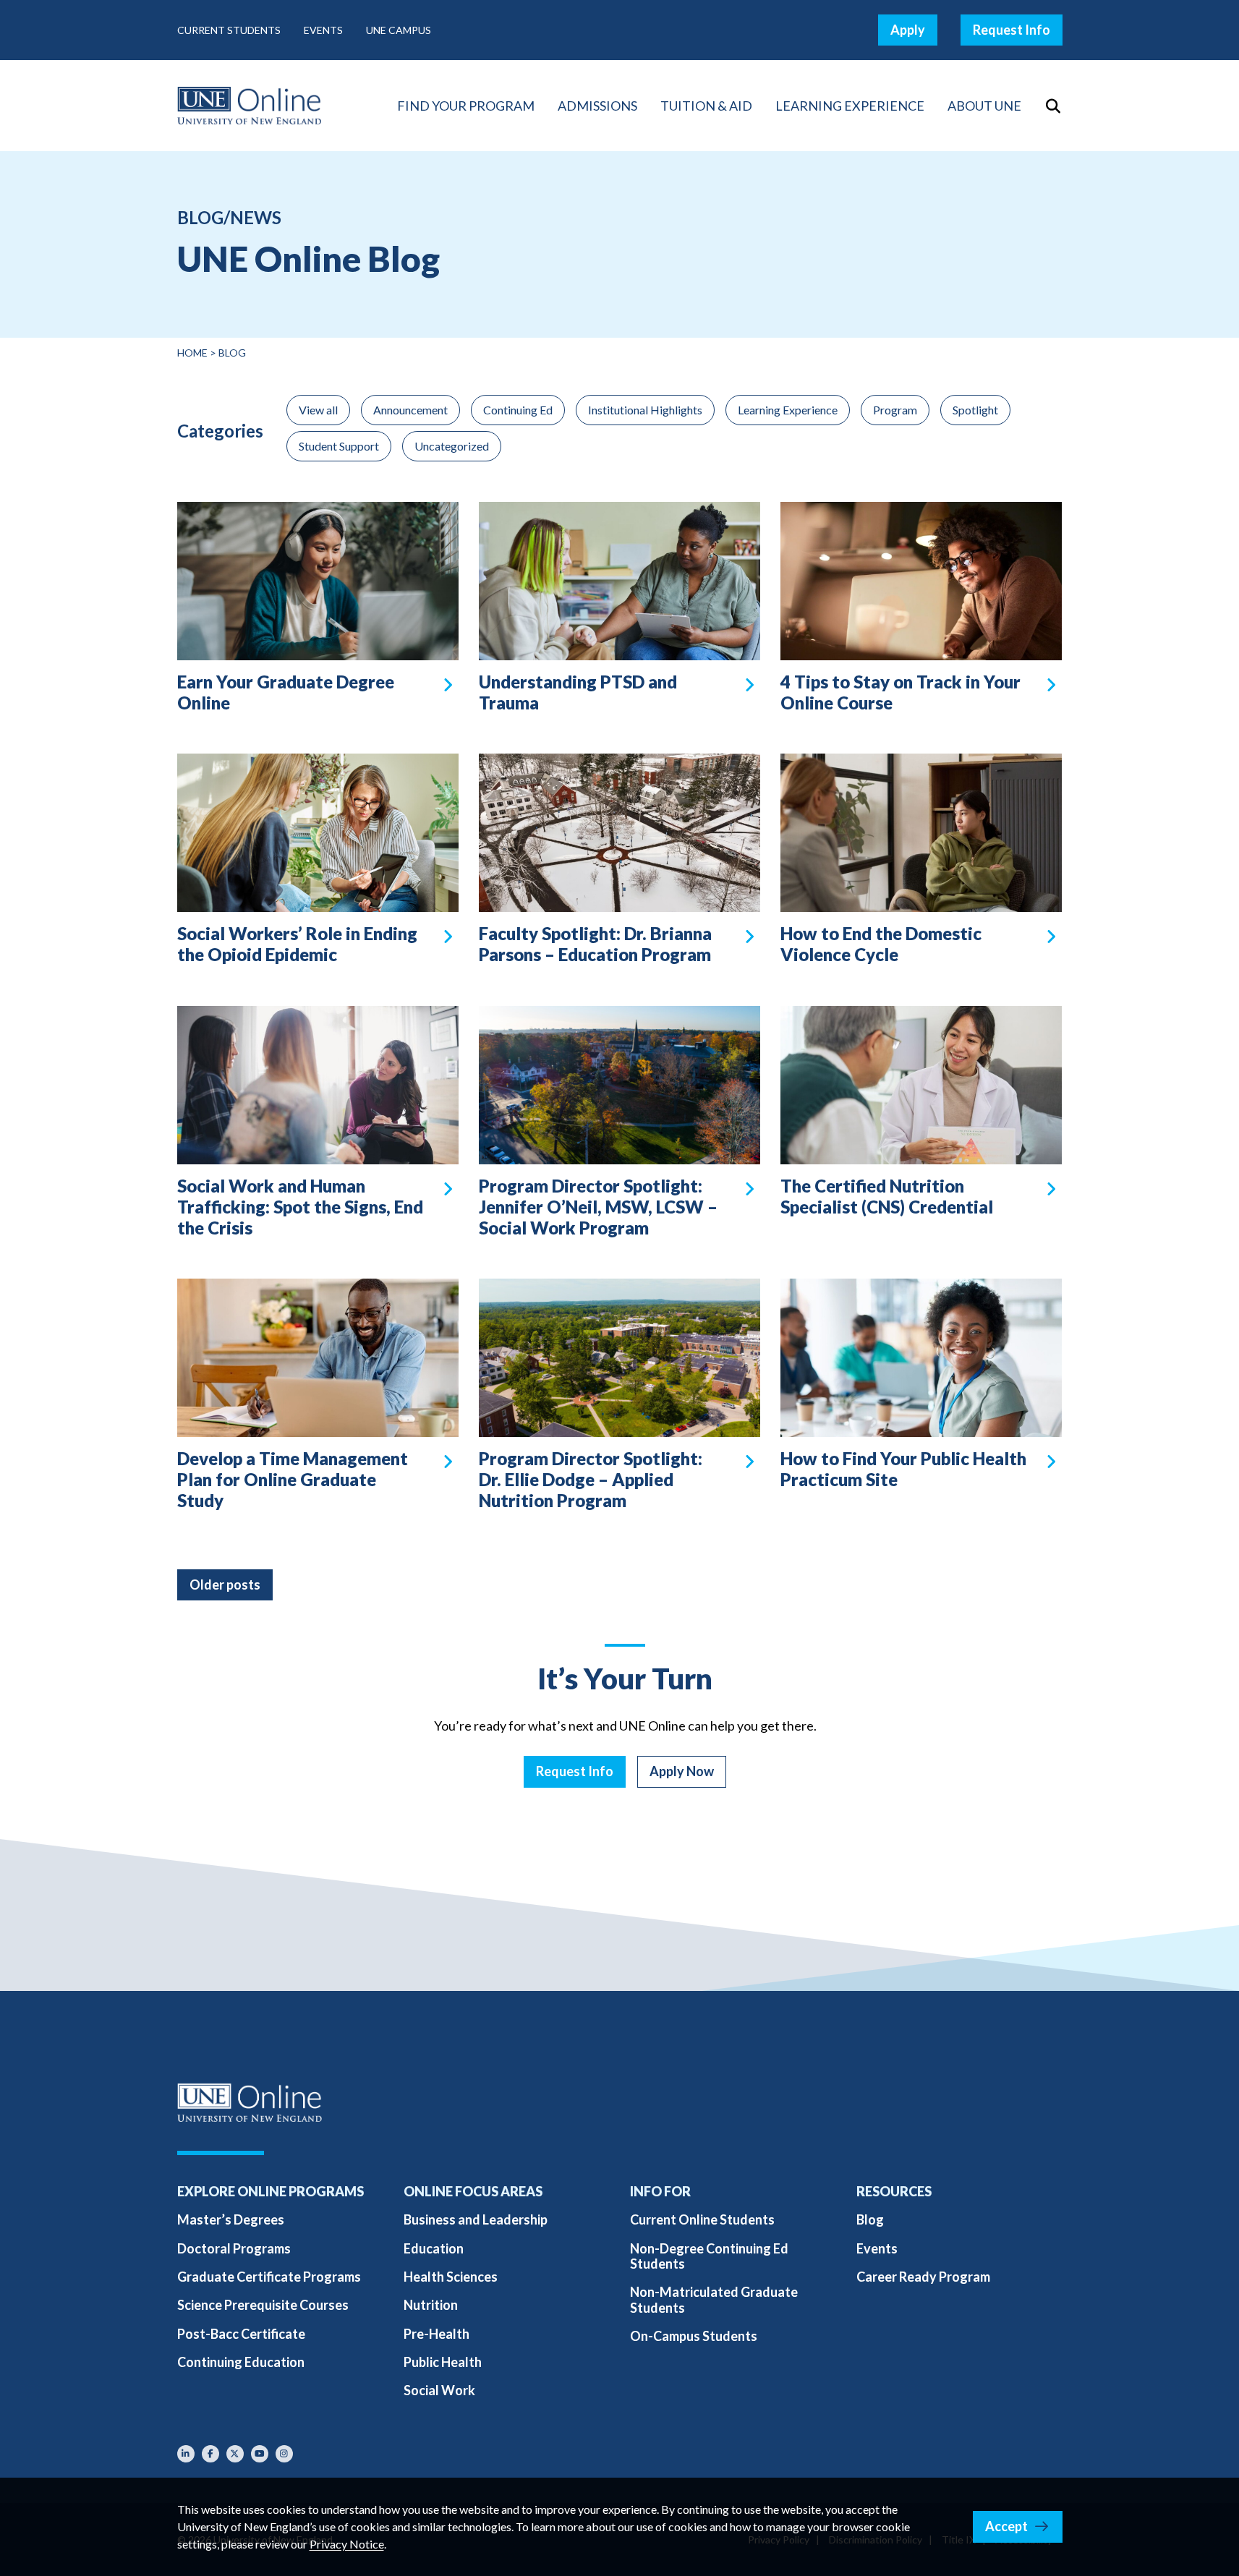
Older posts (225, 1585)
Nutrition (431, 2305)
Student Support (339, 446)
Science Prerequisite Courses (263, 2305)
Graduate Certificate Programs (269, 2277)
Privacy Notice (347, 2544)
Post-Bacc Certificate (241, 2334)
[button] (1053, 106)
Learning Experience (850, 106)
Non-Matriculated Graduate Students (714, 2299)
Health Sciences (451, 2277)
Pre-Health (437, 2334)
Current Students (229, 30)
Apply (908, 30)
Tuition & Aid (706, 106)
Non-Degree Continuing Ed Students (709, 2256)
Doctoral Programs (234, 2248)
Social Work (439, 2390)
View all (318, 410)
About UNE (984, 106)
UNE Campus (399, 30)
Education (434, 2248)
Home (192, 353)
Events (323, 30)
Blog (870, 2219)
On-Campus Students (694, 2336)
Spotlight (975, 410)
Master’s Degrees (231, 2219)
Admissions (597, 106)
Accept (1006, 2526)
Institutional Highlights (645, 410)
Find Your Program (466, 106)
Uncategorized (452, 446)
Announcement (410, 410)
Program (895, 410)
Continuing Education (241, 2362)
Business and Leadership (476, 2219)
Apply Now (682, 1771)
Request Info (1012, 30)
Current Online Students (702, 2219)
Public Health (443, 2362)
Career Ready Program (923, 2277)
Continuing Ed (518, 410)
